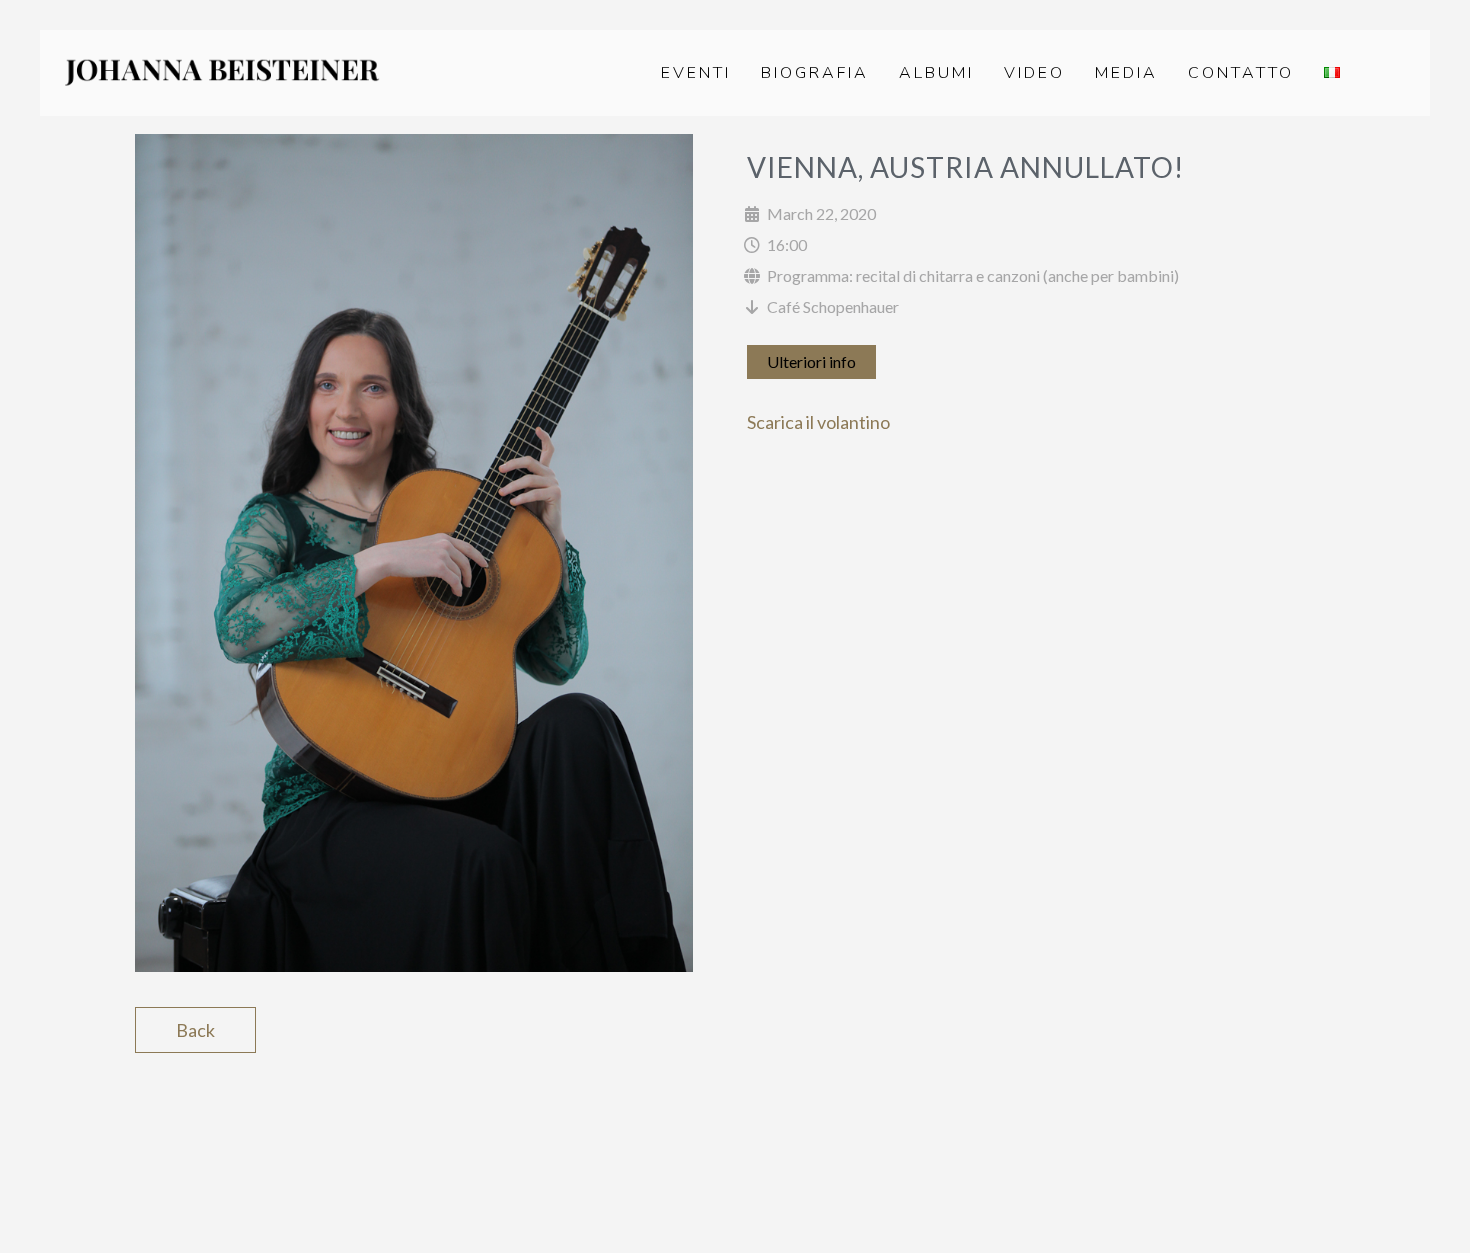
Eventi (696, 73)
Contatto (1241, 73)
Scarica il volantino (818, 422)
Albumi (936, 73)
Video (1034, 73)
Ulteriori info (811, 361)
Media (1126, 73)
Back (195, 1030)
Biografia (815, 73)
